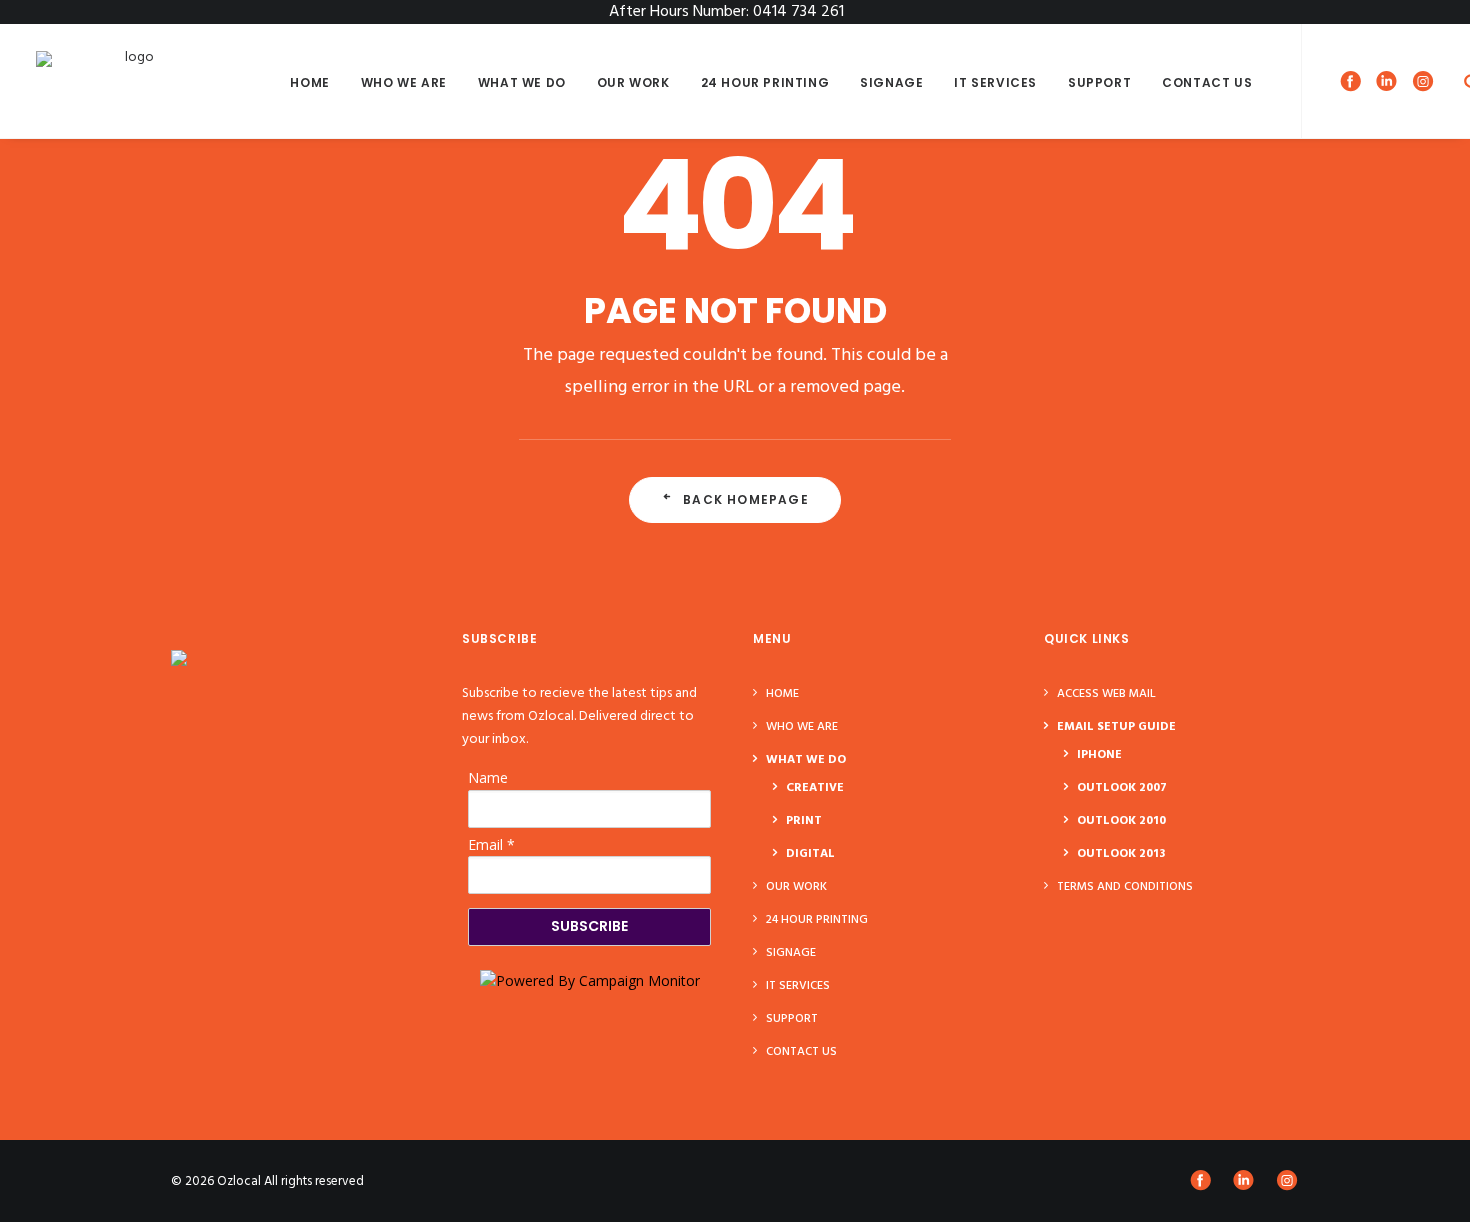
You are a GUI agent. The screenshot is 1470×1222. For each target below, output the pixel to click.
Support (1099, 82)
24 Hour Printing (765, 82)
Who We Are (404, 82)
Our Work (633, 82)
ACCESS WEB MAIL (1106, 694)
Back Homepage (746, 499)
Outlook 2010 (1121, 821)
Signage (891, 82)
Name (488, 777)
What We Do (522, 82)
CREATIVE (815, 788)
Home (309, 82)
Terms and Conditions (1125, 887)
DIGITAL (810, 854)
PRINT (804, 821)
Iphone (1099, 755)
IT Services (995, 82)
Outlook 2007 (1122, 788)
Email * (491, 844)
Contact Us (1207, 82)
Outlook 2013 (1121, 854)
